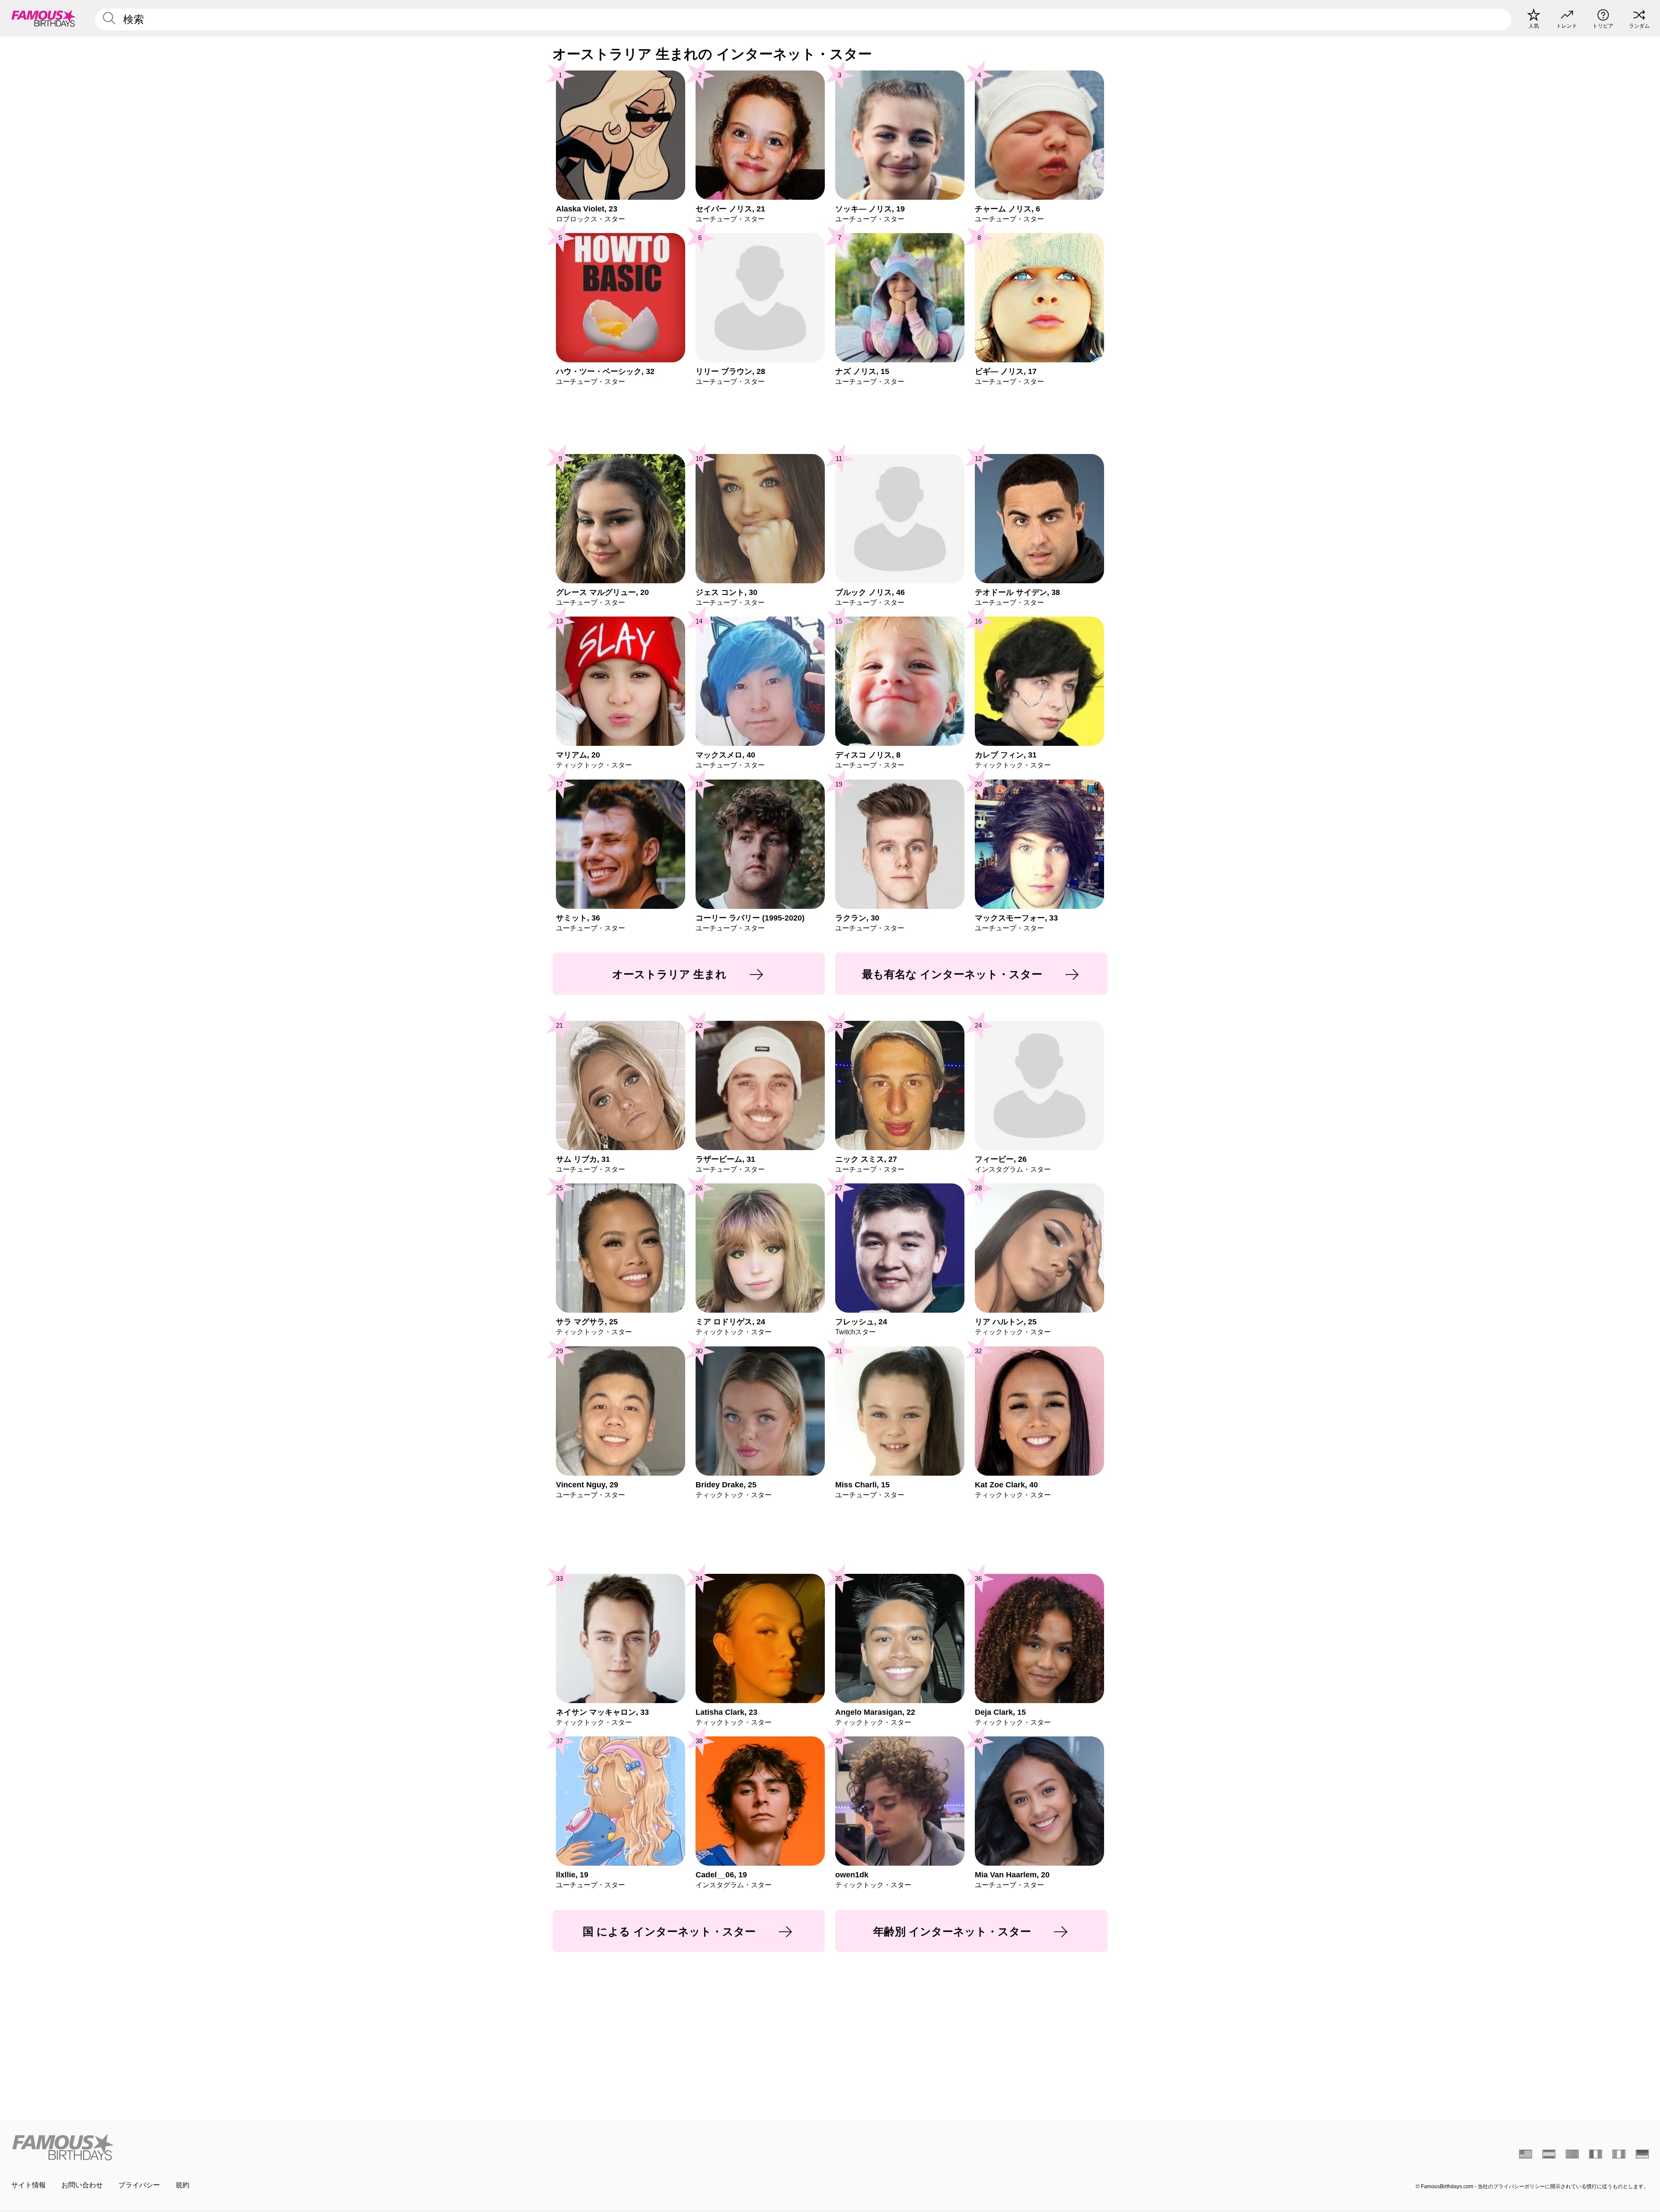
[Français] (1596, 2154)
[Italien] (1619, 2154)
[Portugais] (1572, 2154)
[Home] (418, 2147)
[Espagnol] (1549, 2154)
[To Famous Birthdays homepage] (44, 18)
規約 (182, 2185)
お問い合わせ (82, 2185)
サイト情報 (29, 2185)
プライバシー (139, 2185)
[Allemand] (1642, 2154)
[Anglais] (1526, 2154)
